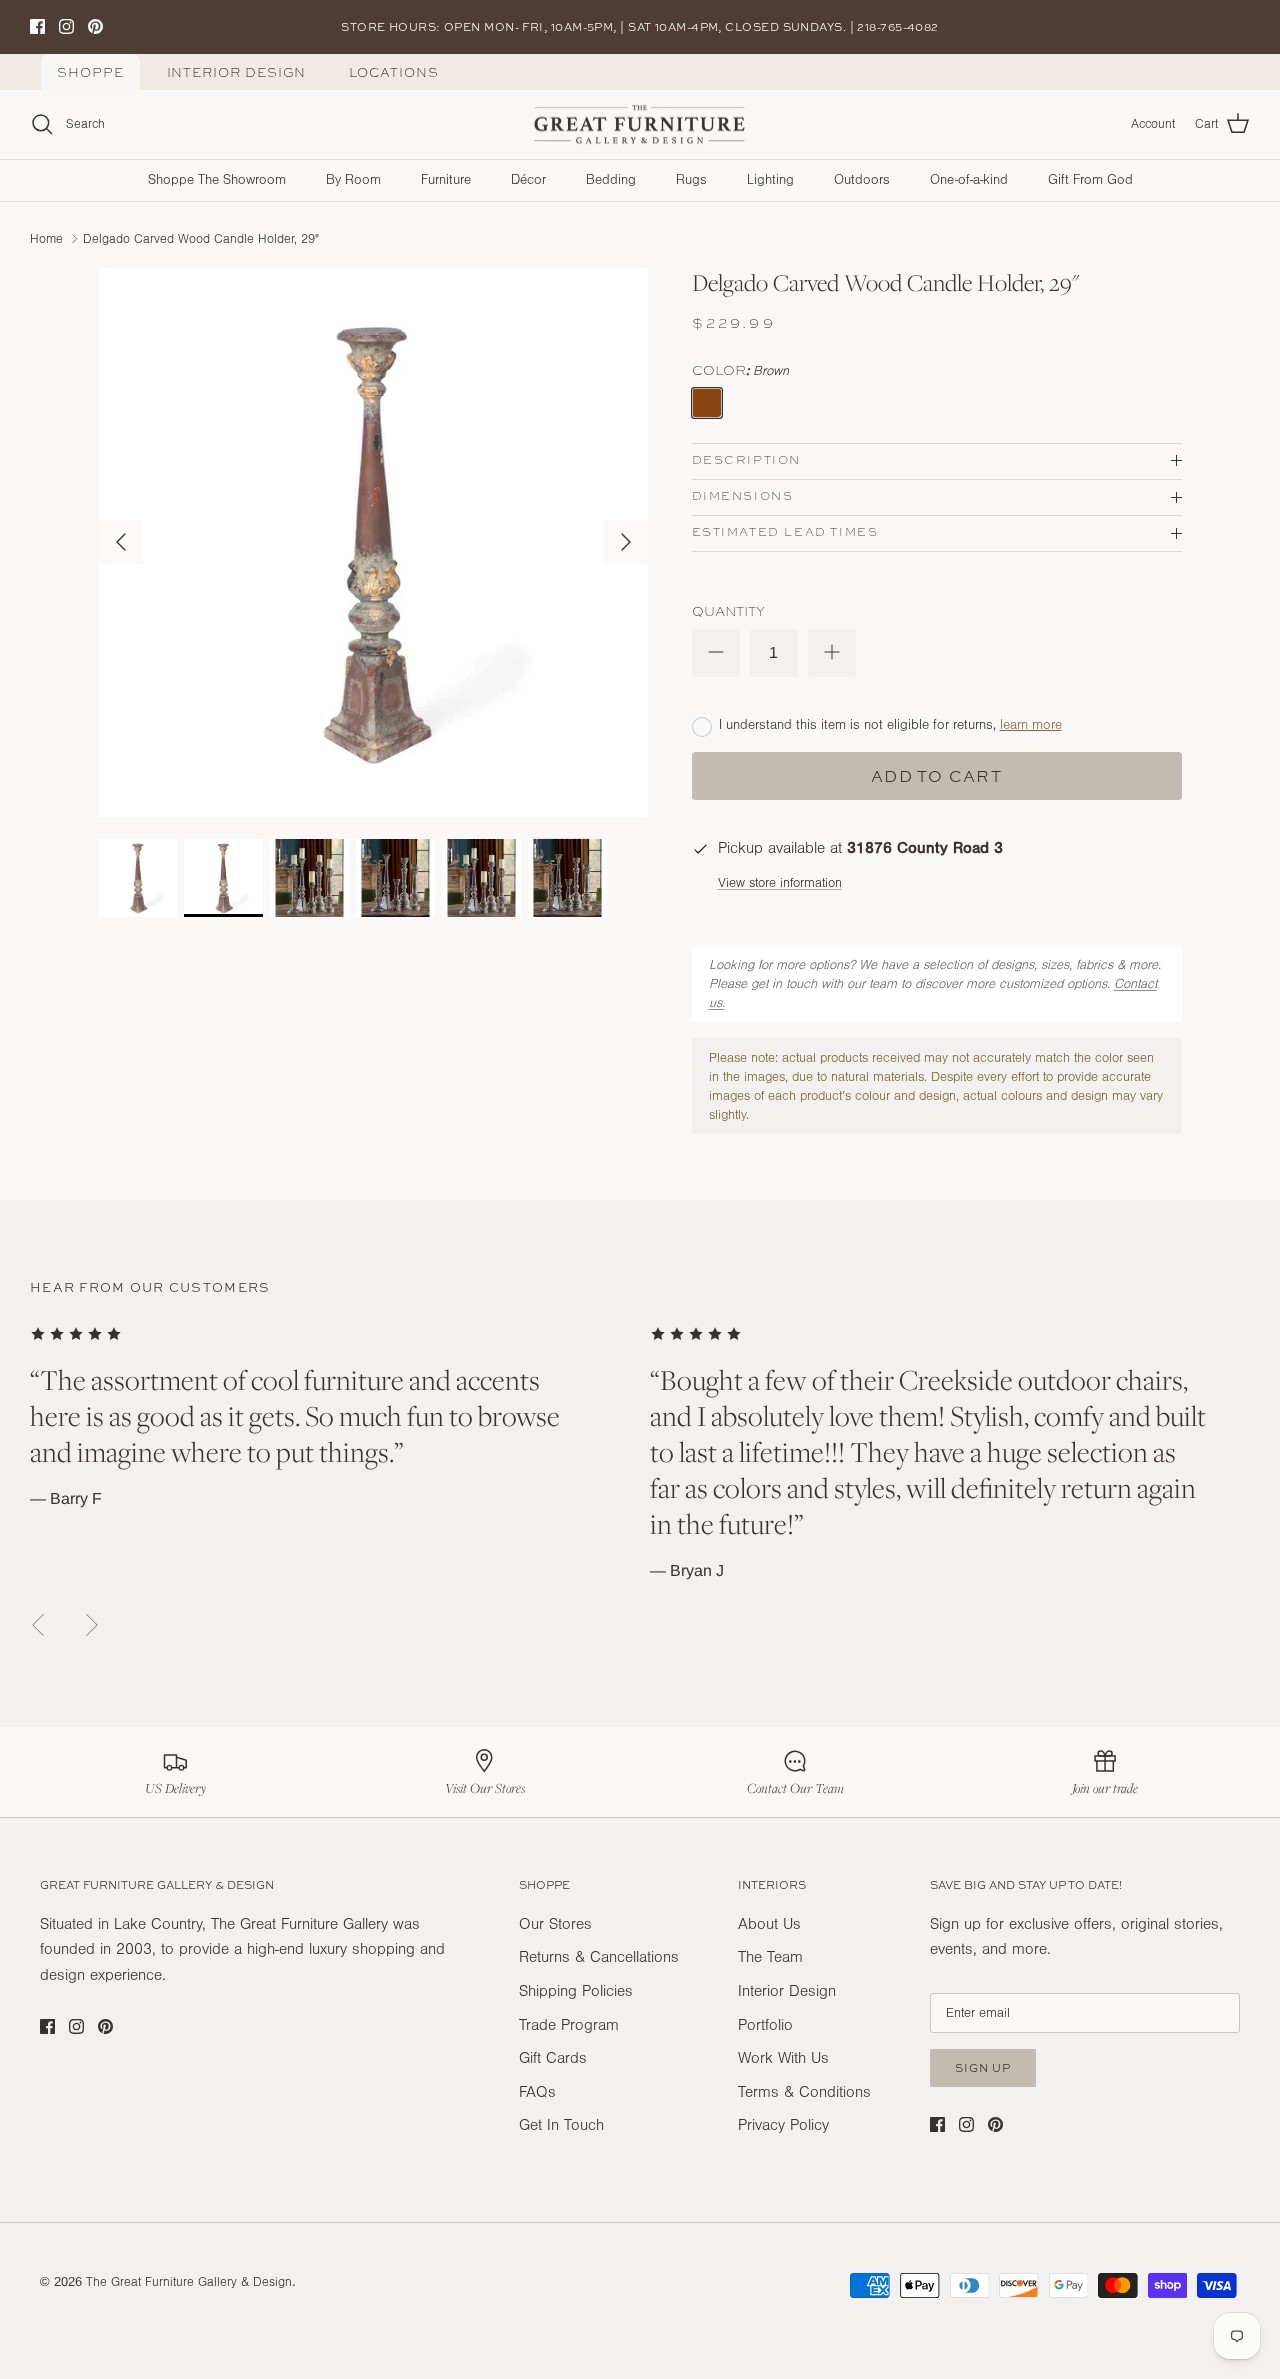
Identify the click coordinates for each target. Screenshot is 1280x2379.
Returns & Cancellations (599, 1957)
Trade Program (569, 2025)
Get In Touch (561, 2125)
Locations (393, 72)
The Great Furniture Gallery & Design (189, 2282)
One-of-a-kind (969, 180)
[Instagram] (66, 26)
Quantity (728, 611)
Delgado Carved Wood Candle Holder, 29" (201, 238)
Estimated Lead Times (785, 532)
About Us (769, 1924)
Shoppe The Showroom (217, 180)
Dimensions (743, 496)
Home (46, 238)
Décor (528, 180)
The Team (770, 1957)
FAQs (537, 2092)
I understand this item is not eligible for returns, (890, 725)
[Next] (626, 542)
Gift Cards (553, 2058)
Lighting (770, 180)
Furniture (446, 180)
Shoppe (90, 72)
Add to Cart (936, 776)
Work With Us (783, 2058)
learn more (1031, 725)
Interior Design (237, 72)
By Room (353, 180)
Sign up (983, 2067)
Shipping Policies (576, 1991)
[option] (373, 542)
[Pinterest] (95, 26)
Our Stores (555, 1924)
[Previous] (121, 542)
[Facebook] (37, 26)
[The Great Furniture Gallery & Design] (640, 125)
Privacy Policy (783, 2125)
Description (747, 460)
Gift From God (1090, 180)
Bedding (611, 180)
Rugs (691, 180)
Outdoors (862, 180)
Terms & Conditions (804, 2092)
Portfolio (765, 2025)
